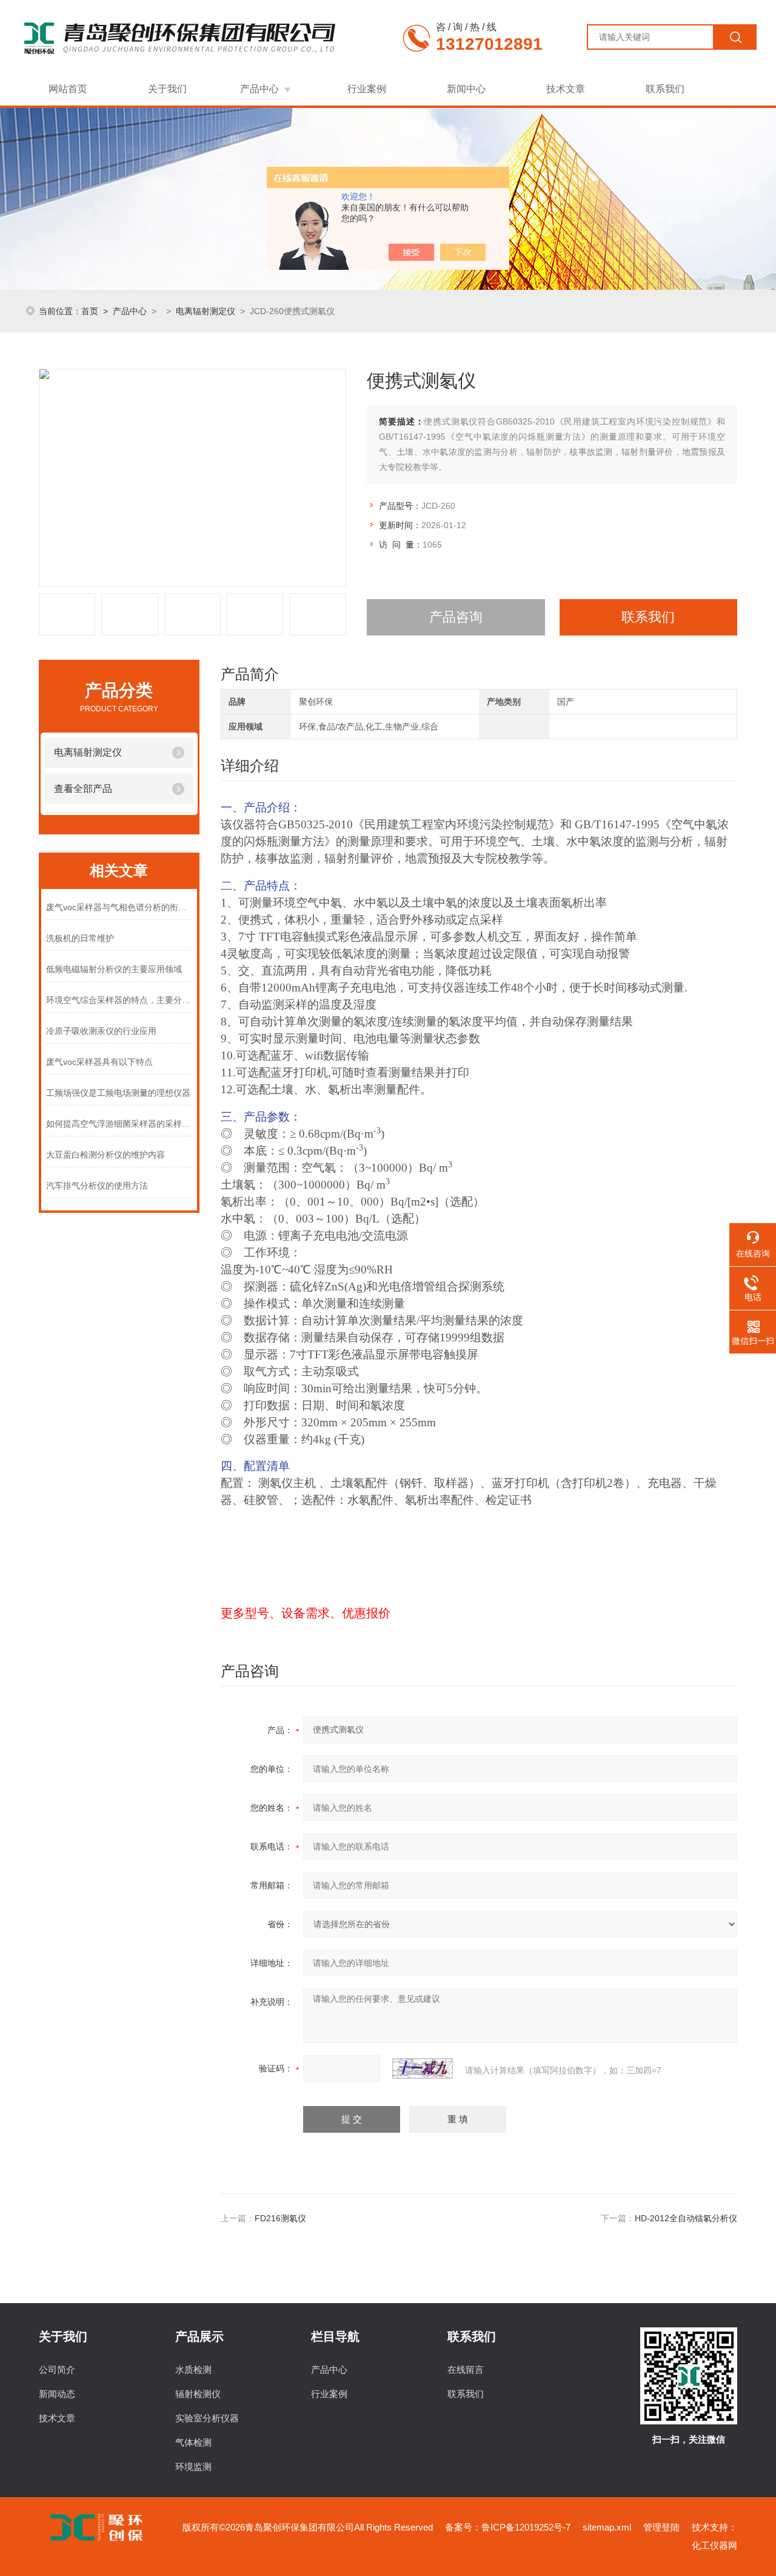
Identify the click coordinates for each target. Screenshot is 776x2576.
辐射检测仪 (198, 2394)
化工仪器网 (714, 2545)
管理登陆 (661, 2527)
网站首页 (68, 89)
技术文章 (566, 89)
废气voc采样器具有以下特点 (99, 1062)
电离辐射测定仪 (206, 311)
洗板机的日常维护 (80, 938)
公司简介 (57, 2370)
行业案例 (367, 89)
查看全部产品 (83, 789)
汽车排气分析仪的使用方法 (97, 1186)
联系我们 (665, 89)
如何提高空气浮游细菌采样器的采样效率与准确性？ (119, 1124)
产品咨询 (456, 617)
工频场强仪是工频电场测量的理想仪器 (118, 1093)
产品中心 (259, 89)
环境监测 (193, 2467)
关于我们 (167, 89)
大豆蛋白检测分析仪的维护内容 (105, 1155)
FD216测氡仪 (280, 2218)
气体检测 (193, 2442)
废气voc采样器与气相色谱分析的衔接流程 (119, 907)
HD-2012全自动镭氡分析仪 (686, 2218)
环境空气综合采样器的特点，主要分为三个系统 (119, 1000)
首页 (90, 311)
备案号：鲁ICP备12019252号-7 (508, 2527)
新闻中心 (466, 89)
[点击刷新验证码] (423, 2068)
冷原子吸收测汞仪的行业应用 (101, 1031)
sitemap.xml (607, 2527)
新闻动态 (57, 2394)
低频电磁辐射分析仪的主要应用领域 (114, 969)
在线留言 (466, 2370)
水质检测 (193, 2370)
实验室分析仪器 (207, 2418)
